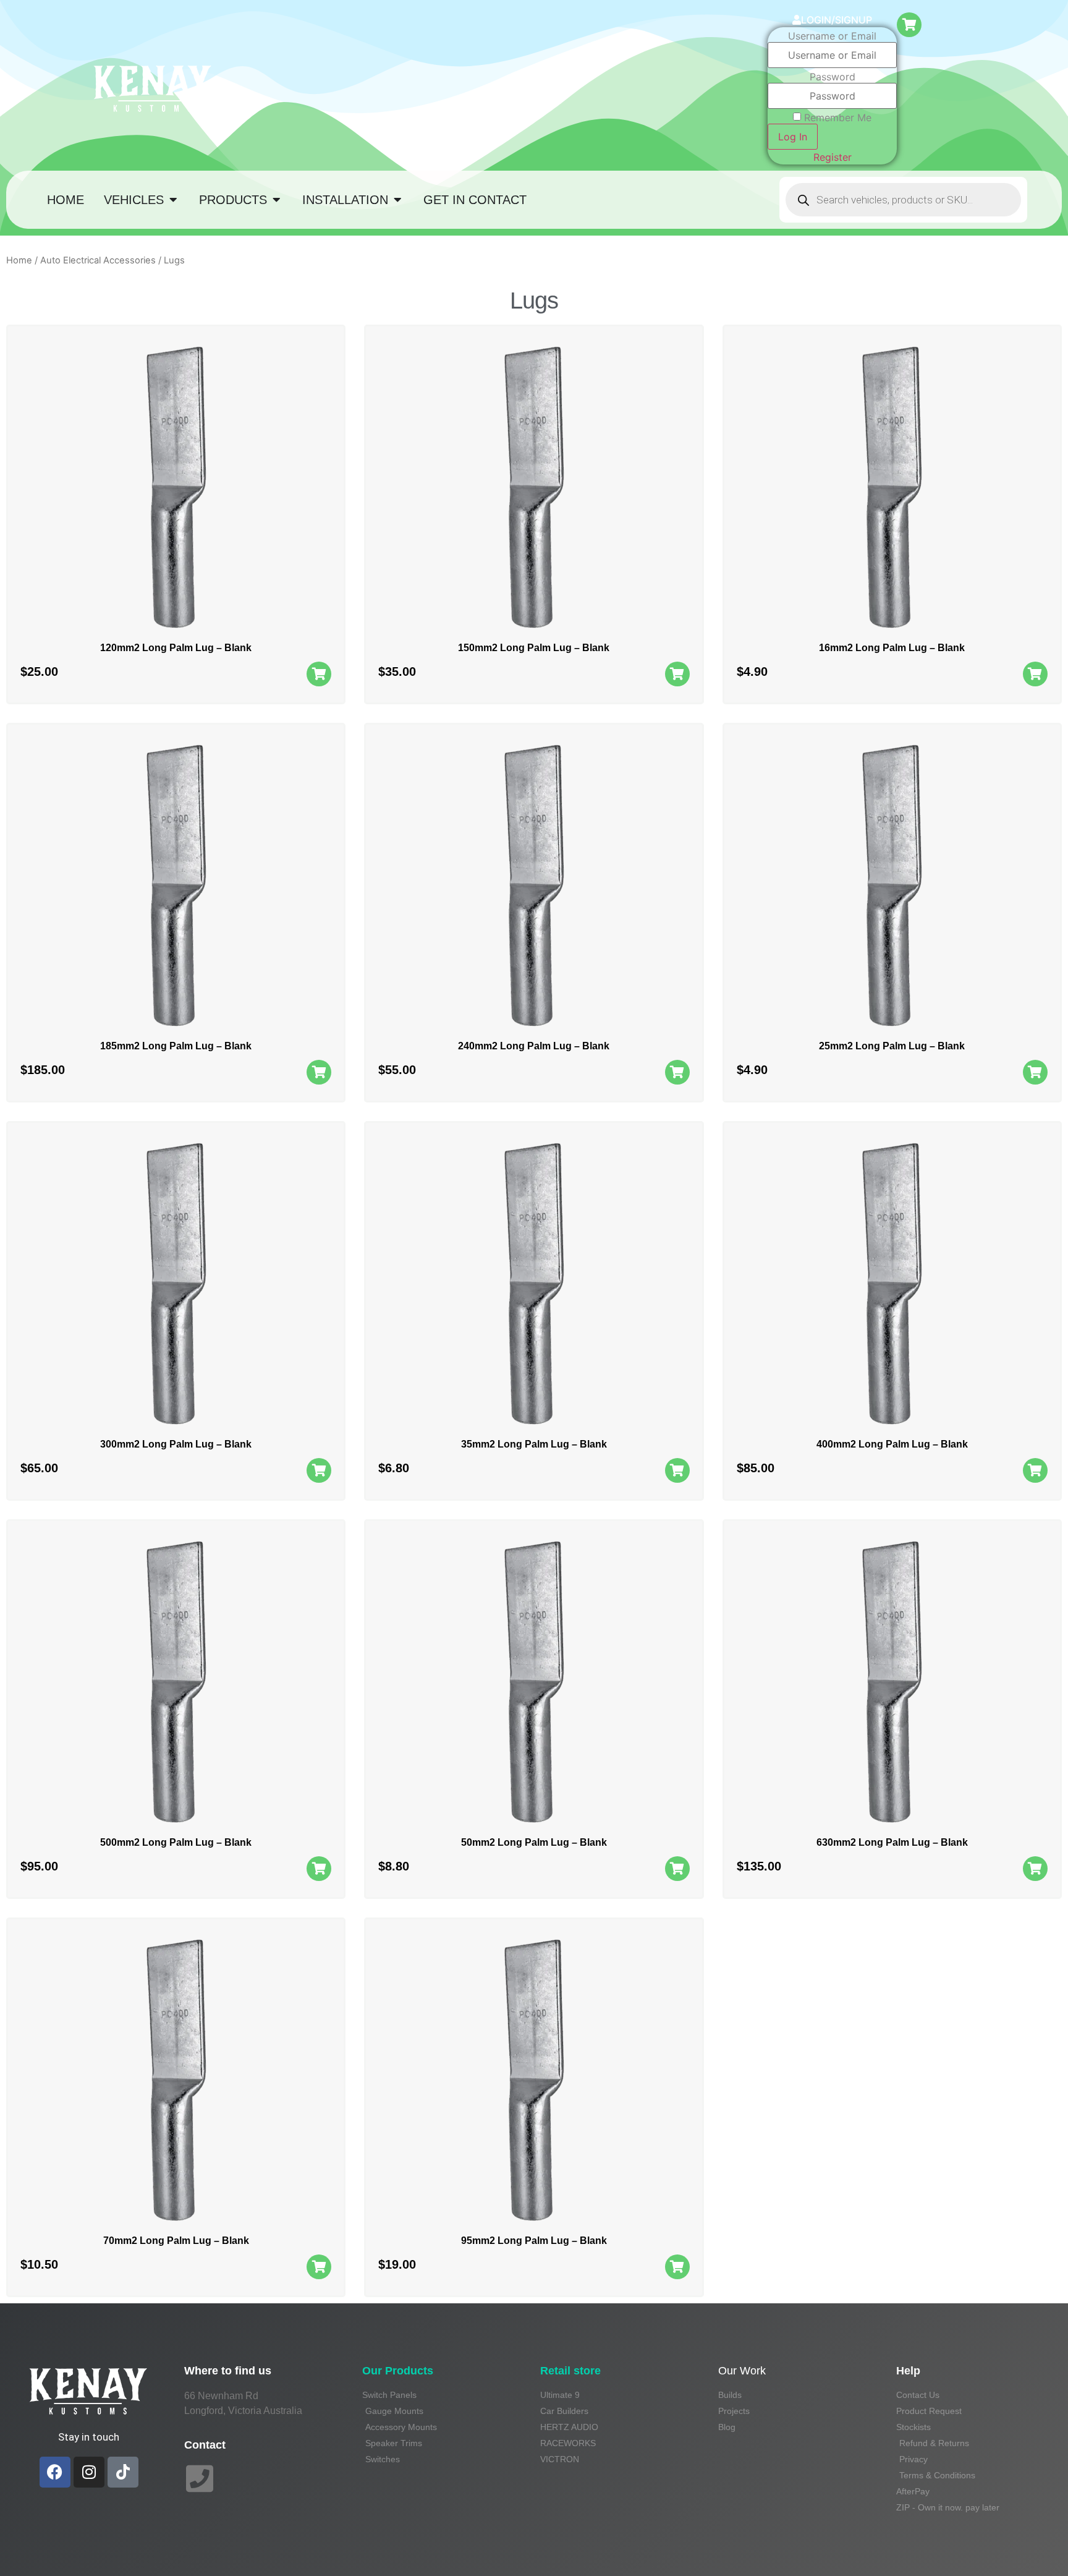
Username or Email (832, 36)
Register (833, 157)
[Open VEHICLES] (173, 200)
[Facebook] (55, 2472)
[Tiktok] (123, 2472)
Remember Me (838, 117)
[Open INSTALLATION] (397, 200)
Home (19, 260)
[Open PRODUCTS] (276, 200)
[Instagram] (89, 2472)
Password (833, 77)
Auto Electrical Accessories (98, 260)
